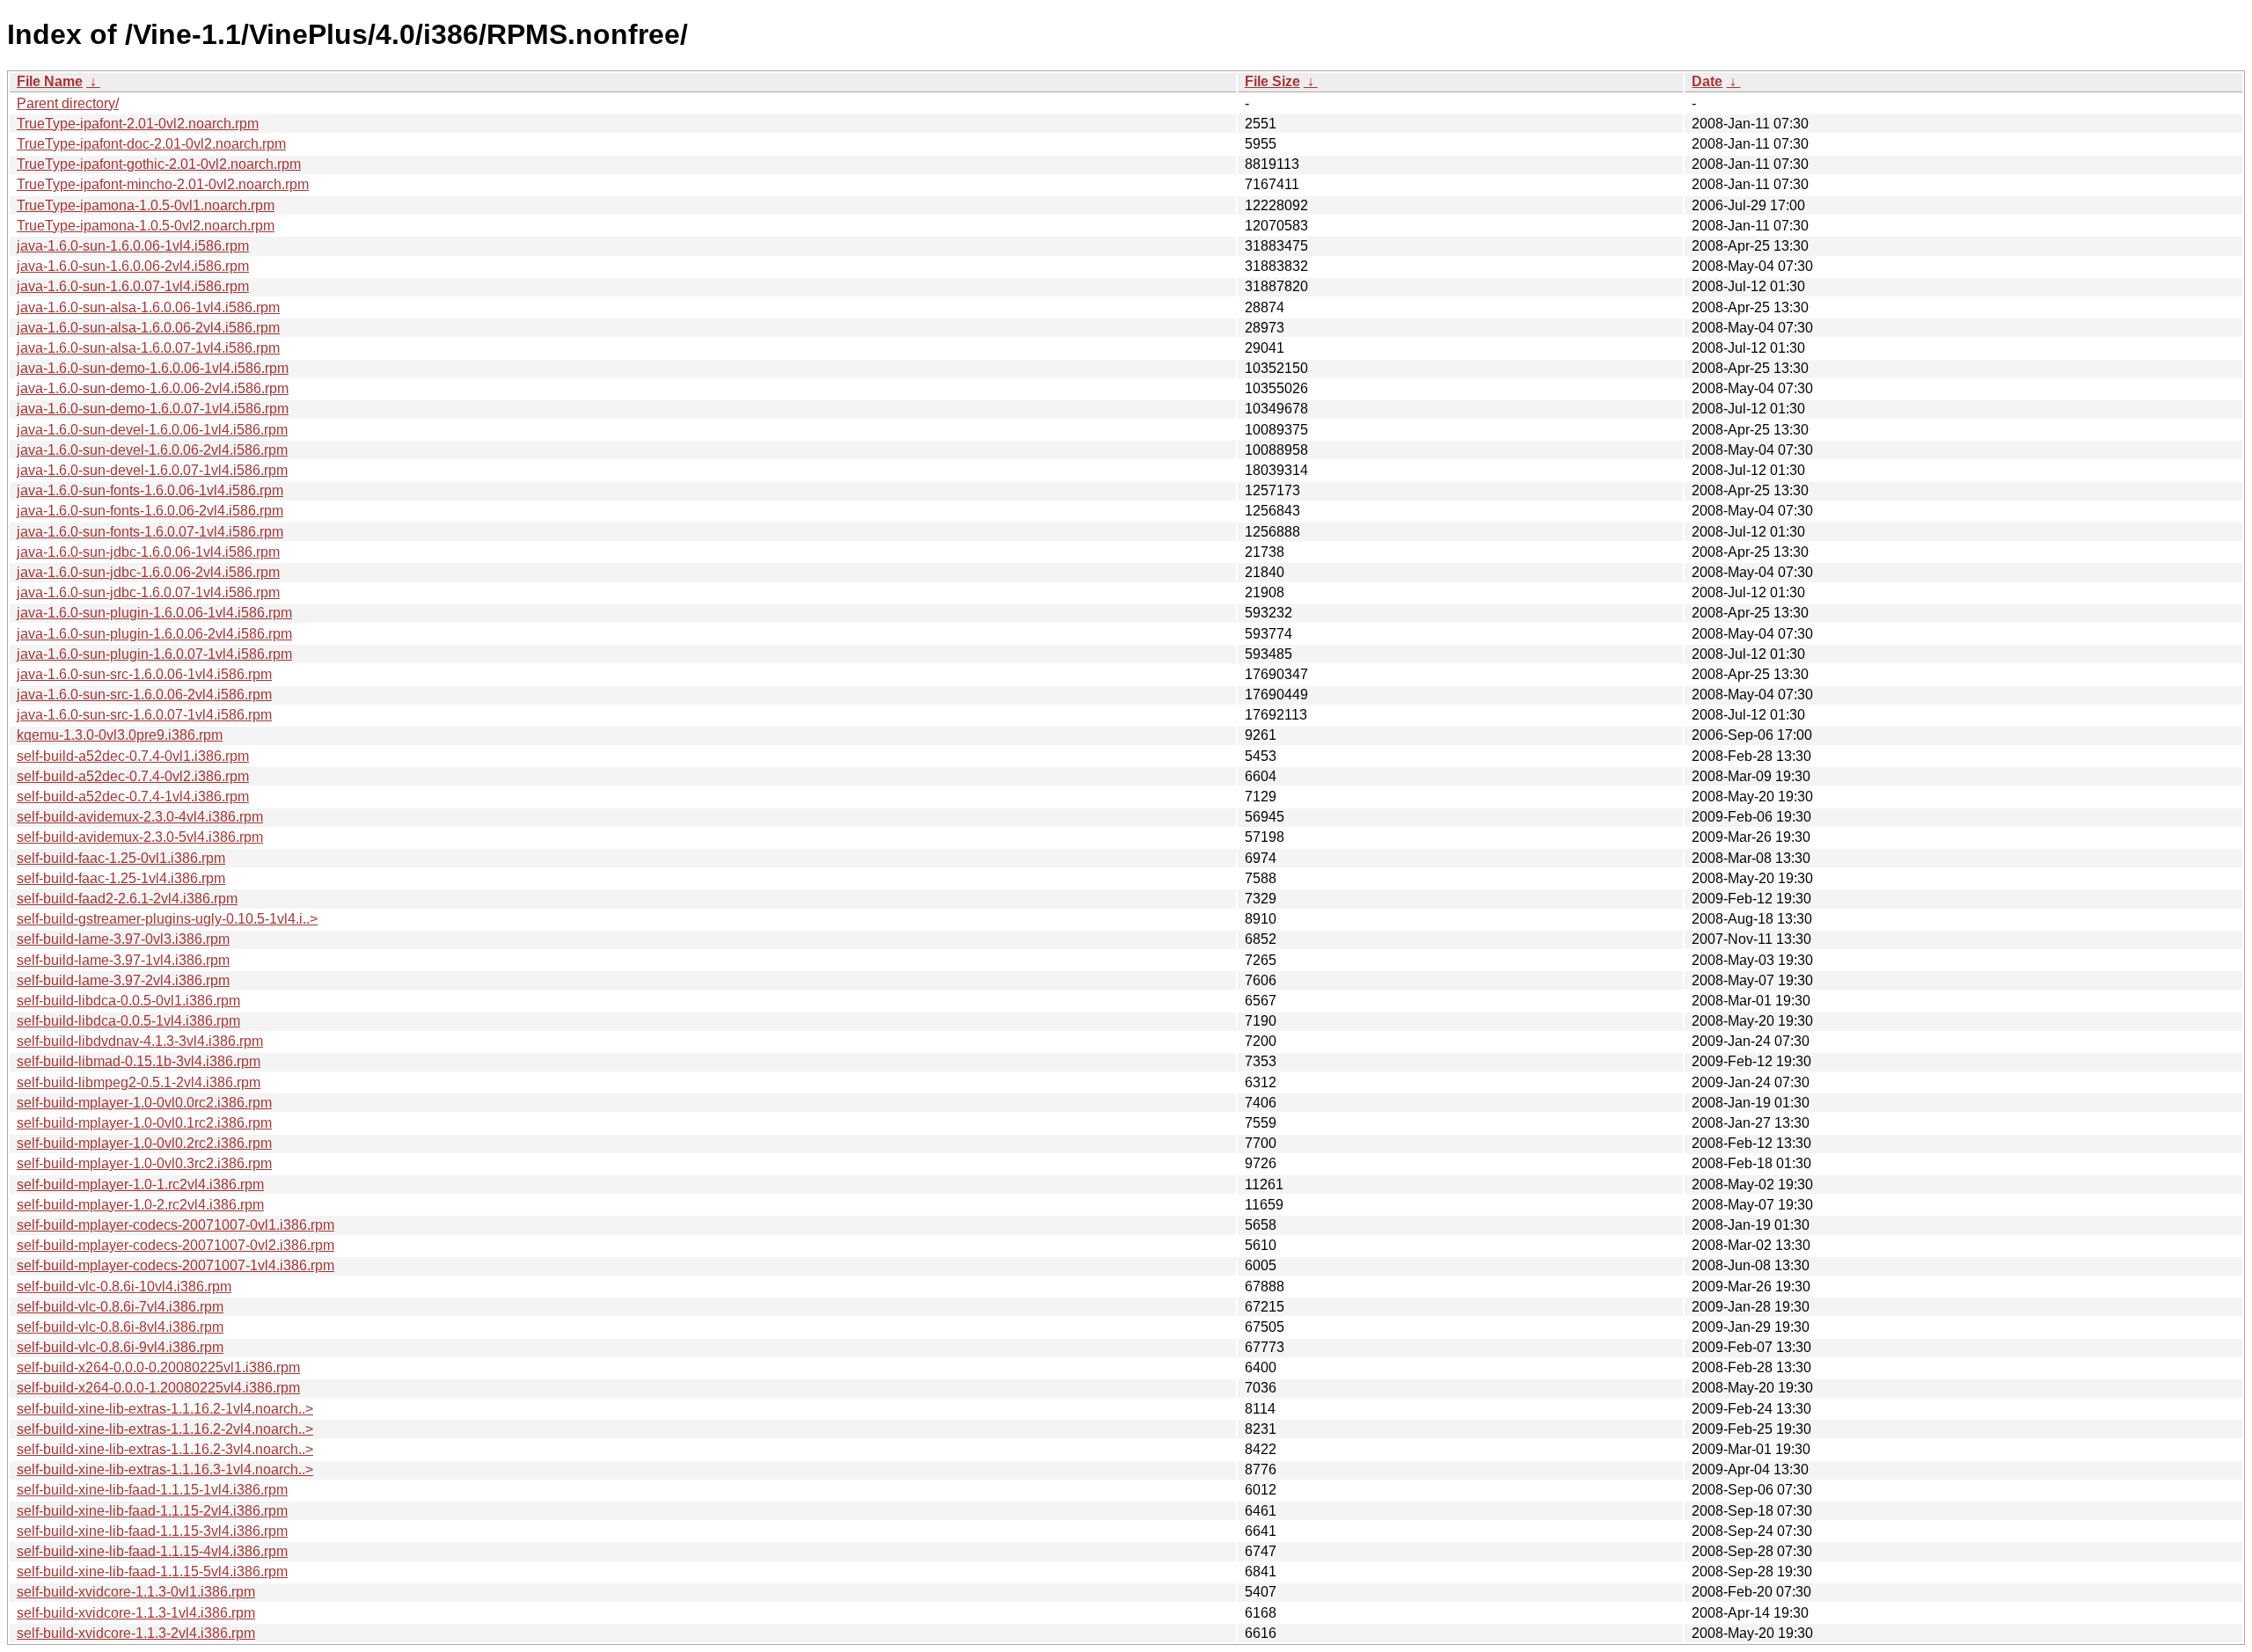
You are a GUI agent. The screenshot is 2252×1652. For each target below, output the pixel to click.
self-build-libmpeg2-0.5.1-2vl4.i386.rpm (139, 1082)
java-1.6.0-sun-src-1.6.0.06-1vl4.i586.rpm (144, 674)
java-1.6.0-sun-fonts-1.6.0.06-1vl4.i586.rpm (150, 490)
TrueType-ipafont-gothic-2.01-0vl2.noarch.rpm (159, 164)
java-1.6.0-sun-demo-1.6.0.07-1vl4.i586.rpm (153, 409)
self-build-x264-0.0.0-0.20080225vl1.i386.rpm (158, 1367)
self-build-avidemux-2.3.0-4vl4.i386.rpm (140, 817)
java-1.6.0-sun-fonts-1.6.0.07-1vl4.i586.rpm (150, 532)
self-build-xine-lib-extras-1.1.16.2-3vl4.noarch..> (165, 1449)
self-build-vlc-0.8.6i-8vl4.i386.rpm (120, 1327)
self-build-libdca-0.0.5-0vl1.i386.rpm (128, 1001)
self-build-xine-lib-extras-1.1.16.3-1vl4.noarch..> (165, 1469)
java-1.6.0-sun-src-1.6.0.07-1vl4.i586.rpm (144, 715)
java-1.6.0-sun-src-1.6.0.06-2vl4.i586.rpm (144, 694)
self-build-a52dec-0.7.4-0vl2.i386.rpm (133, 776)
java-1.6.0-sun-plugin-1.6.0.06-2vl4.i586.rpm (154, 634)
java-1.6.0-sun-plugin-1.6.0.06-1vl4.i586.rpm (154, 613)
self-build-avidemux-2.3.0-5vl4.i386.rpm (140, 837)
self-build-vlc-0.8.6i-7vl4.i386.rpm (120, 1307)
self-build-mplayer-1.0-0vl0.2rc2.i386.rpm (144, 1143)
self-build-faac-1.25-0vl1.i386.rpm (121, 858)
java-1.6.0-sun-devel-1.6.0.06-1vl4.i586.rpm (152, 430)
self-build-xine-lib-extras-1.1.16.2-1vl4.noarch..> (165, 1409)
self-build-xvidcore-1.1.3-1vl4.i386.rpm (136, 1613)
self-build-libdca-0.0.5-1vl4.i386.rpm (128, 1021)
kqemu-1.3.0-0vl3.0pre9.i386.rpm (120, 735)
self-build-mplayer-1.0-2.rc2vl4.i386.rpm (140, 1205)
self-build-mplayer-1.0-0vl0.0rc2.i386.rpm (144, 1103)
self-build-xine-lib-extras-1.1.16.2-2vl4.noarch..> (165, 1429)
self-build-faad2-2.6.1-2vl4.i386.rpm (127, 899)
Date (1707, 81)
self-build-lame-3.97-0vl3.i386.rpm (123, 939)
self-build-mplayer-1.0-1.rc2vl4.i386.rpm (140, 1184)
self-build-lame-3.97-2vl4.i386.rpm (123, 980)
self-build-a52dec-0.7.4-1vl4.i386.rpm (133, 797)
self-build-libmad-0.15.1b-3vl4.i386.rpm (139, 1061)
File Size (1272, 81)
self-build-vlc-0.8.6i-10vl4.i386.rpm (124, 1287)
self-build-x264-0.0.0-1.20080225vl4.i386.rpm (158, 1388)
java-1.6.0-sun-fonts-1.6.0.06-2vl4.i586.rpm (150, 511)
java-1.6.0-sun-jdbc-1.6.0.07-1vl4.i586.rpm (148, 592)
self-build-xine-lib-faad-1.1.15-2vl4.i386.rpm (152, 1511)
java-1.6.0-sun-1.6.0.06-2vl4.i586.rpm (133, 266)
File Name (50, 81)
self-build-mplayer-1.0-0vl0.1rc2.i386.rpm (144, 1123)
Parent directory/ (68, 103)
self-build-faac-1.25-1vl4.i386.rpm (121, 878)
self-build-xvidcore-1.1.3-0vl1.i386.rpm (136, 1592)
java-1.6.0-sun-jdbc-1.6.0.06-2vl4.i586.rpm (148, 572)
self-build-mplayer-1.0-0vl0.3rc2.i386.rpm (144, 1163)
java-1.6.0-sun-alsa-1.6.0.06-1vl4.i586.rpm (148, 307)
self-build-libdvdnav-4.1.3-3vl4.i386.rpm (140, 1041)
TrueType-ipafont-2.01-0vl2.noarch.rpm (138, 124)
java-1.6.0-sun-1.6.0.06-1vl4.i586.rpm (133, 246)
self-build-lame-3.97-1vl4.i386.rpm (123, 960)
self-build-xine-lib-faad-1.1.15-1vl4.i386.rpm (152, 1490)
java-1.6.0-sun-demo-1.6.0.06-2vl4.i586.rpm (153, 388)
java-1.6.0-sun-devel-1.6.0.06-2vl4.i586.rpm (152, 450)
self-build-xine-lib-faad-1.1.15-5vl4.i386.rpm (152, 1572)
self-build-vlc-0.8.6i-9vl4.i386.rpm (120, 1347)
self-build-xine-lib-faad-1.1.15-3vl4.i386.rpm (152, 1531)
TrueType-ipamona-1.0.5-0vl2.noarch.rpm (146, 226)
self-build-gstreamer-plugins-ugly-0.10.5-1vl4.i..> (167, 919)
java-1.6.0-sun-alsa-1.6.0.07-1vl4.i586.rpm (148, 348)
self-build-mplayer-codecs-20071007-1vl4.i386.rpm (175, 1265)
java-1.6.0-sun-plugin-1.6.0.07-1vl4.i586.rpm (154, 654)
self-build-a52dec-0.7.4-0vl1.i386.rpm (133, 756)
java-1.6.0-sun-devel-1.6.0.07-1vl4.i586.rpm (152, 470)
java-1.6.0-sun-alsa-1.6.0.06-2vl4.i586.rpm (148, 328)
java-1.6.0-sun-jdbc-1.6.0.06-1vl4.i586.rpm (148, 552)
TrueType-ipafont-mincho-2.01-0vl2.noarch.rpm (163, 184)
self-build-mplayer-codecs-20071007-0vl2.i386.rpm (175, 1245)
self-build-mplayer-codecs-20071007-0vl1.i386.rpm (175, 1225)
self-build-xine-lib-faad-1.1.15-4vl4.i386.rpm (152, 1551)
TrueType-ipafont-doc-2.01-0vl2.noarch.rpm (151, 144)
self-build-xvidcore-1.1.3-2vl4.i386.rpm (136, 1633)
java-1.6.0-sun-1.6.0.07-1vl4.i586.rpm (133, 286)
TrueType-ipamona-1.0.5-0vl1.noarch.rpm (146, 205)
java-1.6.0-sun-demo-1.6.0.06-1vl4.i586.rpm (153, 368)
